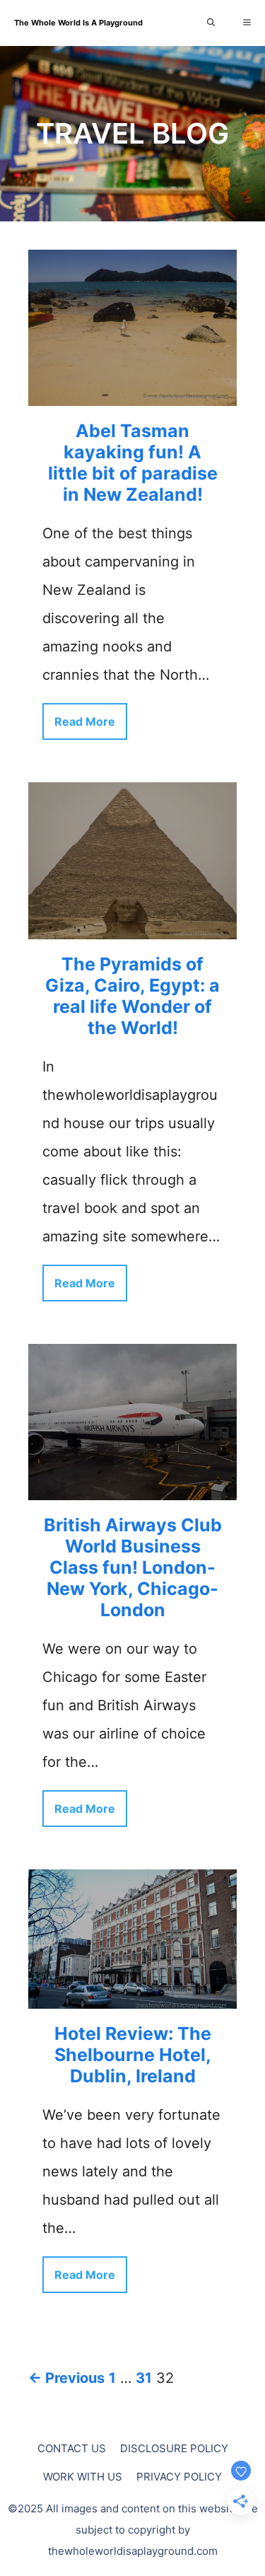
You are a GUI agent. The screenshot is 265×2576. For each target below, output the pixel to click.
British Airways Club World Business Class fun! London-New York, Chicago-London (133, 1567)
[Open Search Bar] (211, 23)
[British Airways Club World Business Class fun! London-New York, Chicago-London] (132, 1486)
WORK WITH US (83, 2477)
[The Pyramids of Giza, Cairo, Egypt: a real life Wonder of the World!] (132, 925)
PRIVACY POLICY (179, 2477)
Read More (85, 721)
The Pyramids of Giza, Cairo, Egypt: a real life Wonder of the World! (132, 996)
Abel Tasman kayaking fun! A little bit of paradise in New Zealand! (133, 463)
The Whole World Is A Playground (78, 23)
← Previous (66, 2378)
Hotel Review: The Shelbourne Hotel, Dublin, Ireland (133, 2055)
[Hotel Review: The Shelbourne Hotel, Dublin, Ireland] (132, 1995)
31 (144, 2378)
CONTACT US (72, 2448)
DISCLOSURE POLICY (174, 2448)
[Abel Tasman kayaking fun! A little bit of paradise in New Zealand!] (132, 392)
